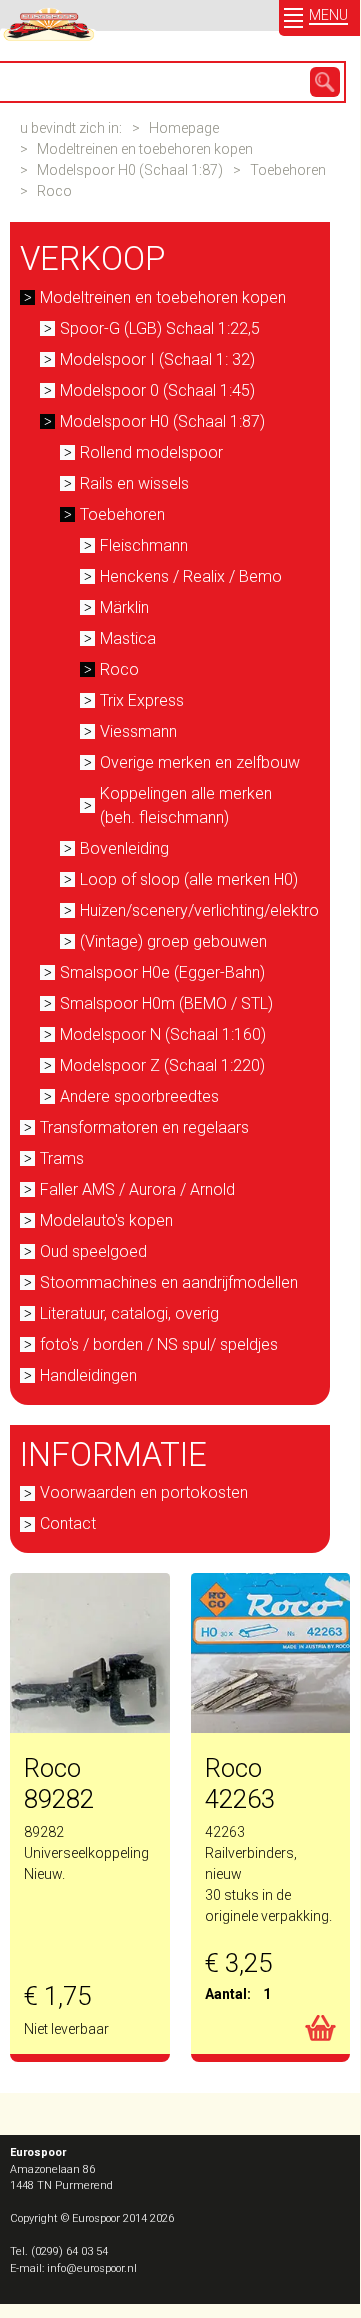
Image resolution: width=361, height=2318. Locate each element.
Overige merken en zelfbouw (200, 762)
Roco (54, 191)
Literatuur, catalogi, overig (129, 1313)
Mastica (128, 638)
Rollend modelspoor (151, 452)
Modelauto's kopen (106, 1220)
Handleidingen (88, 1375)
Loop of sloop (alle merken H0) (189, 879)
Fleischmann (144, 545)
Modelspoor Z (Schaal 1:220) (162, 1065)
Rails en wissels (134, 483)
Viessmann (138, 731)
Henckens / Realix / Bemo (191, 576)
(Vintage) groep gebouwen (173, 941)
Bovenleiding (124, 848)
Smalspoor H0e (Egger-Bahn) (162, 972)
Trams (62, 1158)
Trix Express (142, 700)
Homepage (184, 128)
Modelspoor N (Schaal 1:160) (163, 1034)
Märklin (124, 607)
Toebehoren (288, 170)
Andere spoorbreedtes (139, 1096)
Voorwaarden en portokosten (144, 1492)
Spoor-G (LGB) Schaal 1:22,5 (160, 328)
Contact (68, 1523)
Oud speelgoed (93, 1251)
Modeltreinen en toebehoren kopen (145, 149)
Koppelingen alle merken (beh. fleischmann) (186, 805)
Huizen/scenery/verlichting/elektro (193, 910)
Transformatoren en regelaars (144, 1127)
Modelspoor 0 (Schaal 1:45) (157, 390)
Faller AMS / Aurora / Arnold (137, 1189)
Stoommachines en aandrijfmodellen (169, 1282)
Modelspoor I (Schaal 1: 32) (157, 359)
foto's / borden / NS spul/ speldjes (159, 1344)
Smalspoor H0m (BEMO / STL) (166, 1003)
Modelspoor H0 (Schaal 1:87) (130, 170)
